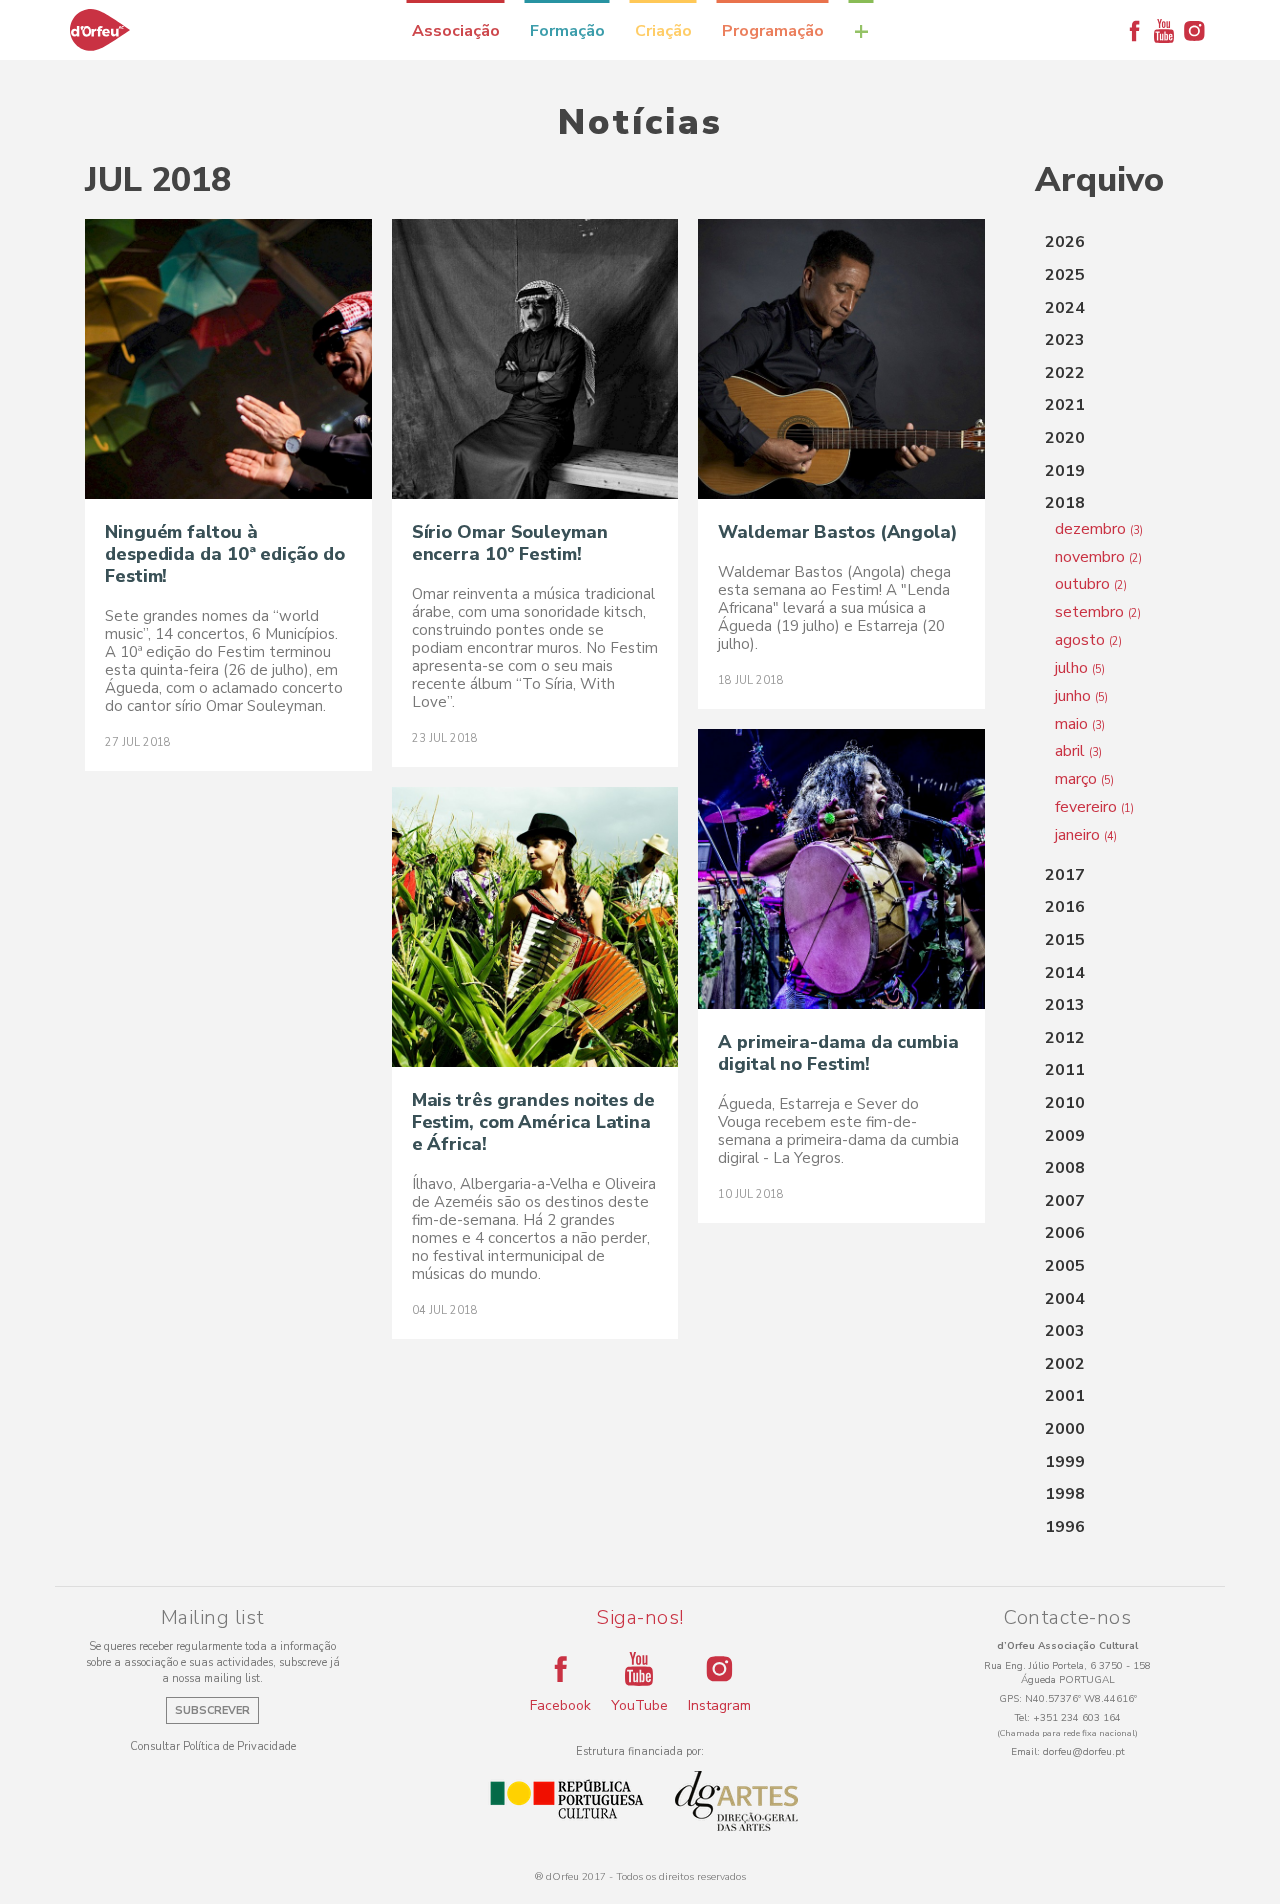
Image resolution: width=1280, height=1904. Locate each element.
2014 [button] (1065, 973)
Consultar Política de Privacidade (213, 1746)
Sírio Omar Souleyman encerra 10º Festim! (510, 543)
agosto (1088, 640)
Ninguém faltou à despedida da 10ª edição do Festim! (224, 554)
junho (1081, 696)
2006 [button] (1065, 1233)
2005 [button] (1065, 1266)
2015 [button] (1065, 940)
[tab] (1115, 243)
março (1084, 779)
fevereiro (1094, 807)
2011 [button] (1065, 1070)
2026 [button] (1065, 242)
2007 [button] (1065, 1201)
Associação (456, 31)
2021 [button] (1065, 405)
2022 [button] (1065, 373)
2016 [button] (1065, 907)
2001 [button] (1065, 1396)
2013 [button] (1065, 1005)
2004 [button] (1065, 1299)
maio (1080, 724)
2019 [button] (1065, 471)
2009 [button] (1065, 1136)
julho (1080, 668)
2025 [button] (1065, 275)
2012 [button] (1065, 1038)
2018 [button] (1065, 503)
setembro (1098, 612)
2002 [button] (1065, 1364)
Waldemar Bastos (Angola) (838, 532)
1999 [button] (1065, 1462)
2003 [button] (1065, 1331)
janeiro (1086, 835)
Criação (663, 31)
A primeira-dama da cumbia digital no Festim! (838, 1053)
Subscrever (212, 1710)
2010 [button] (1065, 1103)
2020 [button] (1065, 438)
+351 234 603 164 (1077, 1718)
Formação (567, 31)
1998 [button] (1065, 1494)
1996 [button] (1065, 1527)
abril (1078, 751)
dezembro (1099, 529)
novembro (1098, 557)
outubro (1091, 584)
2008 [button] (1065, 1168)
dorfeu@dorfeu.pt (1084, 1752)
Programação (773, 31)
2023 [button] (1065, 340)
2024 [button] (1065, 308)
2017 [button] (1065, 875)
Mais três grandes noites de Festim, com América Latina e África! (533, 1122)
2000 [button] (1065, 1429)
